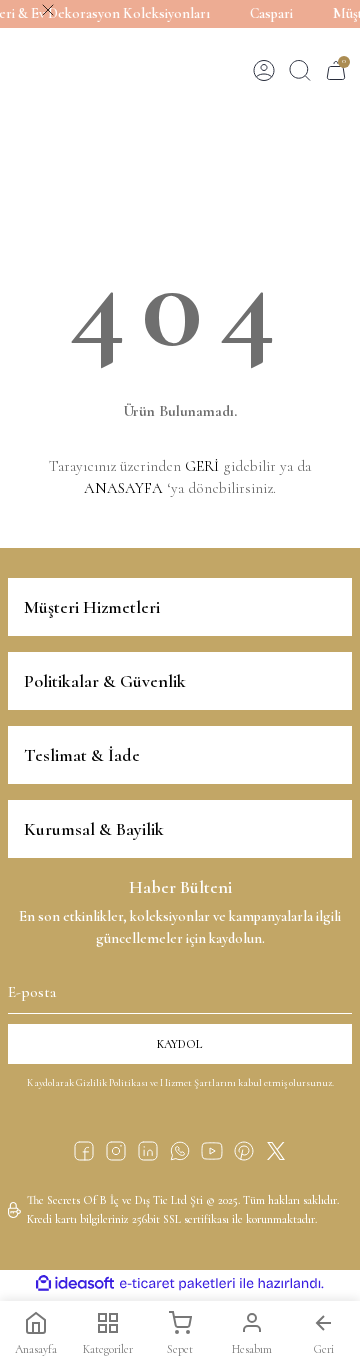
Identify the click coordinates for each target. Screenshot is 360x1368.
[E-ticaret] (177, 1283)
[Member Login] (264, 70)
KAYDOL (180, 1044)
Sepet (180, 1349)
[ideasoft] (75, 1284)
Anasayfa (36, 1349)
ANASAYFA (123, 488)
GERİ (202, 466)
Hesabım (252, 1349)
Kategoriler (108, 1349)
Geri (324, 1349)
